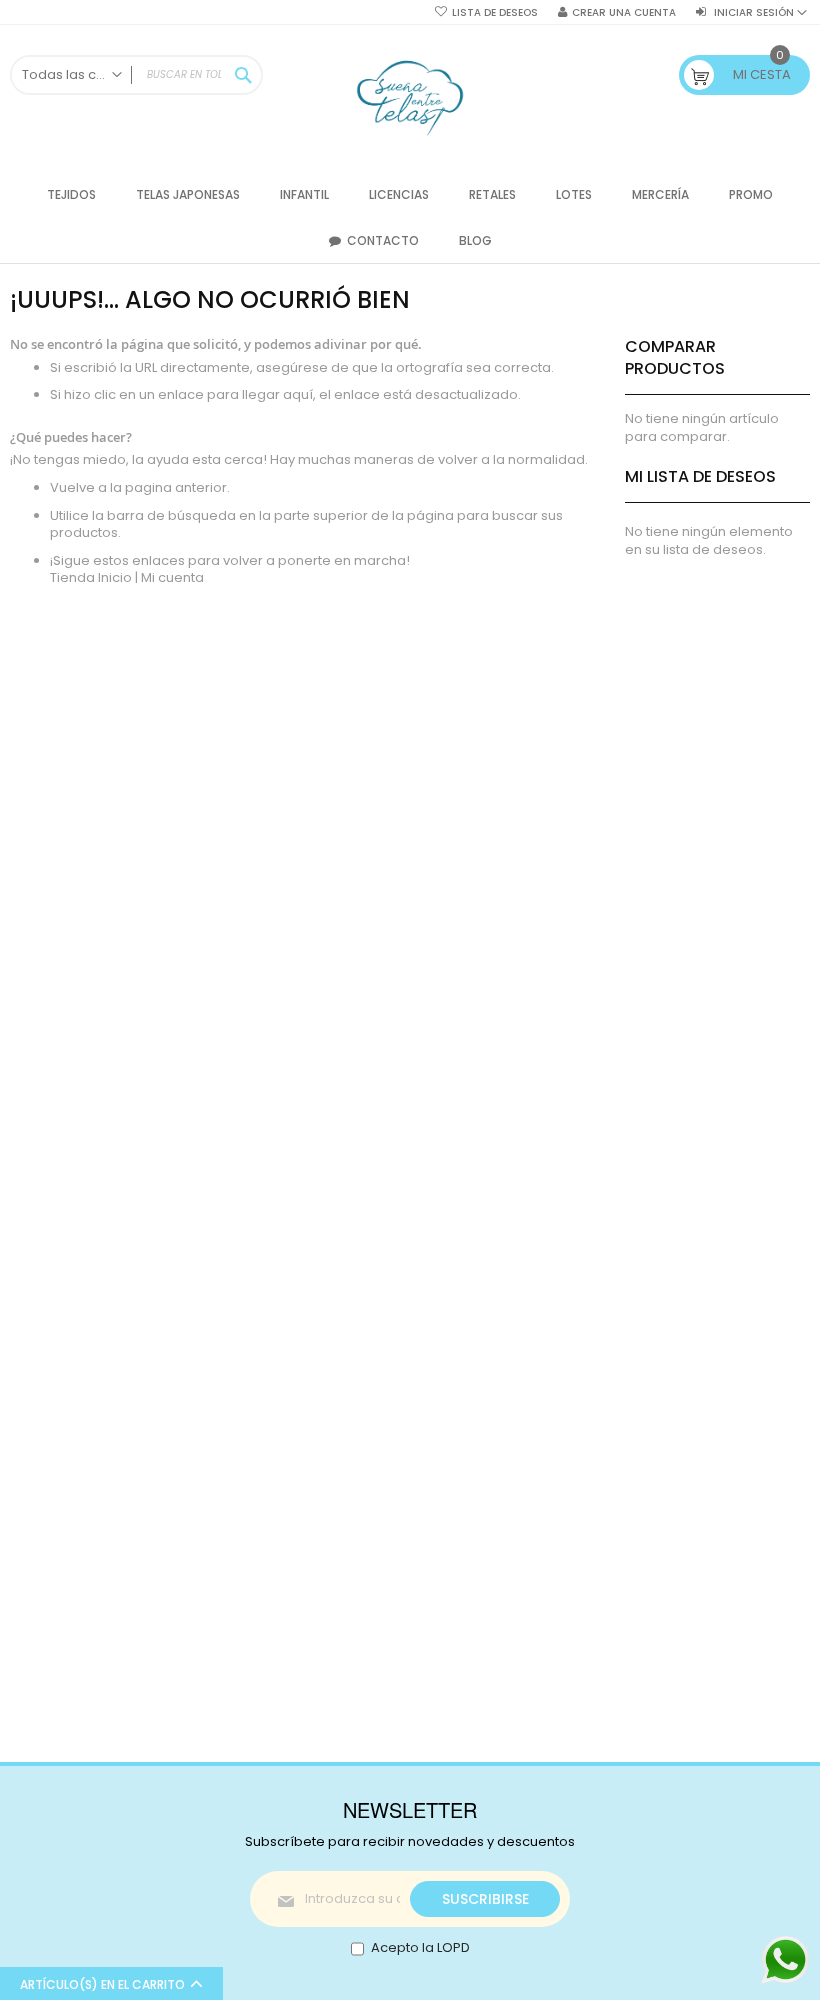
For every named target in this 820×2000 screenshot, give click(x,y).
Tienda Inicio (91, 577)
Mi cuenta (172, 577)
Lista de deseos (495, 13)
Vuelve (74, 487)
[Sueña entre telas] (410, 98)
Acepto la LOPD (420, 1947)
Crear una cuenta (624, 13)
